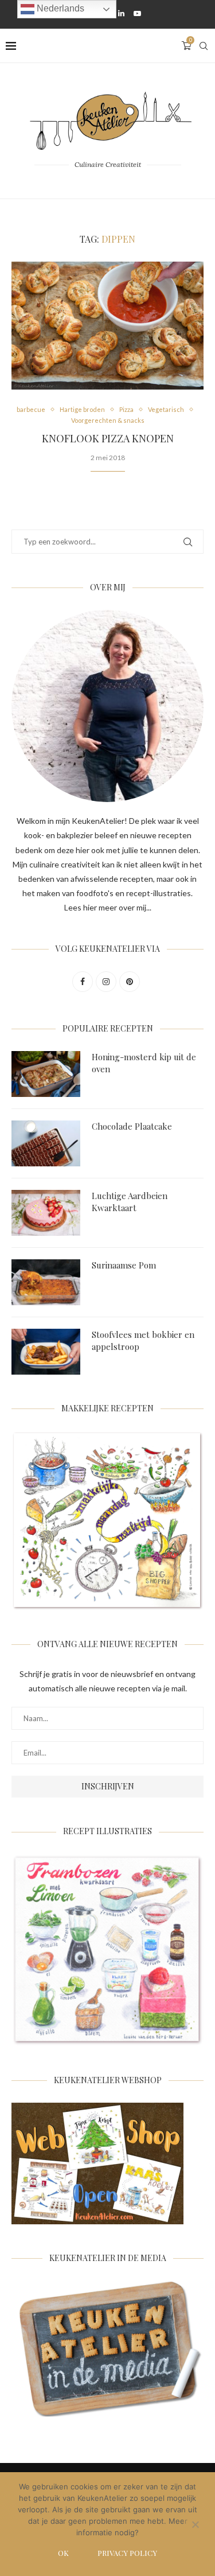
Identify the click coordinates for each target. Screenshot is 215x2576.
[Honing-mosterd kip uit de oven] (46, 1074)
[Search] (204, 46)
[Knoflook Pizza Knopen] (107, 326)
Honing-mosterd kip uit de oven (144, 1063)
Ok (63, 2553)
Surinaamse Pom (124, 1265)
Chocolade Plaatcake (132, 1126)
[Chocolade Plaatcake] (46, 1143)
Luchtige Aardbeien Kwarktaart (130, 1202)
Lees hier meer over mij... (108, 907)
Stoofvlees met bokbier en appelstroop (143, 1340)
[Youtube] (137, 13)
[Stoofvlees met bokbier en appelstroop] (46, 1352)
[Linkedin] (121, 13)
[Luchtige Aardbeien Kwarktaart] (46, 1213)
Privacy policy (127, 2553)
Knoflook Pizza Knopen (108, 438)
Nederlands (59, 8)
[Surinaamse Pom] (46, 1282)
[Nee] (195, 2526)
